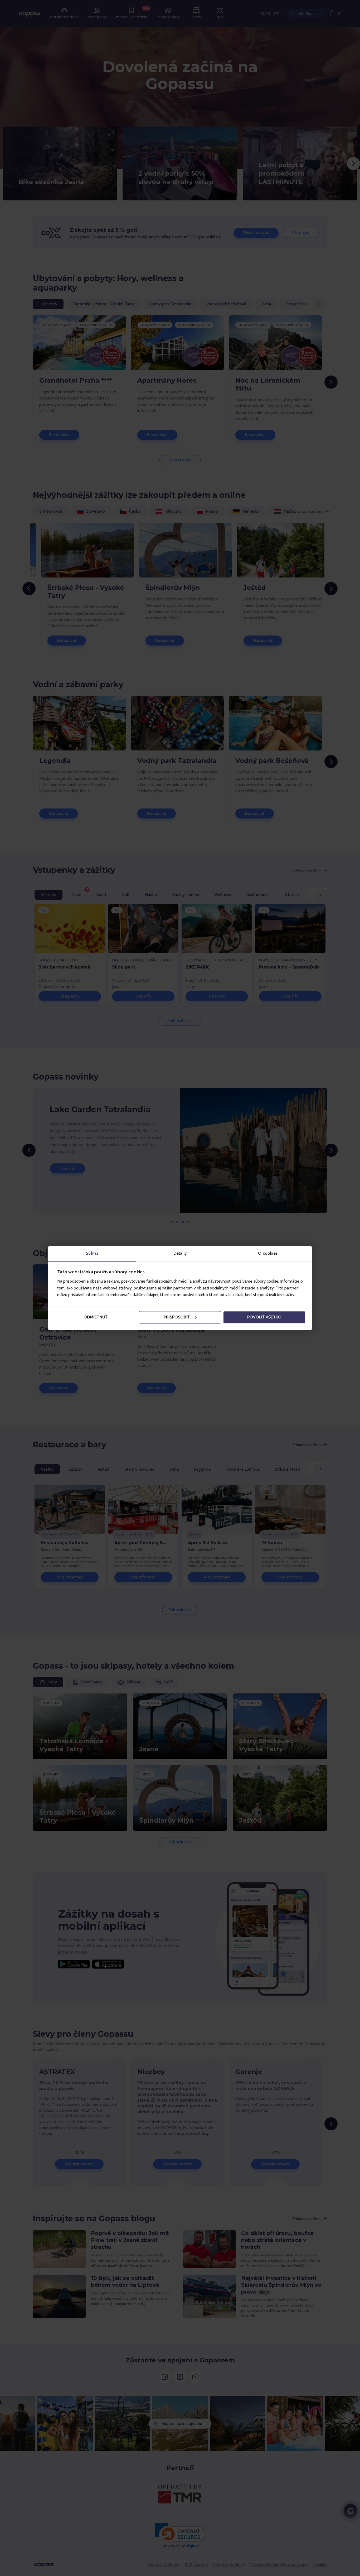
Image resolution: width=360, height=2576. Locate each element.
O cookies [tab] (268, 1253)
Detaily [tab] (180, 1253)
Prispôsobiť (177, 1317)
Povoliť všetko (264, 1317)
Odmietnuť (96, 1317)
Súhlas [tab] (92, 1253)
